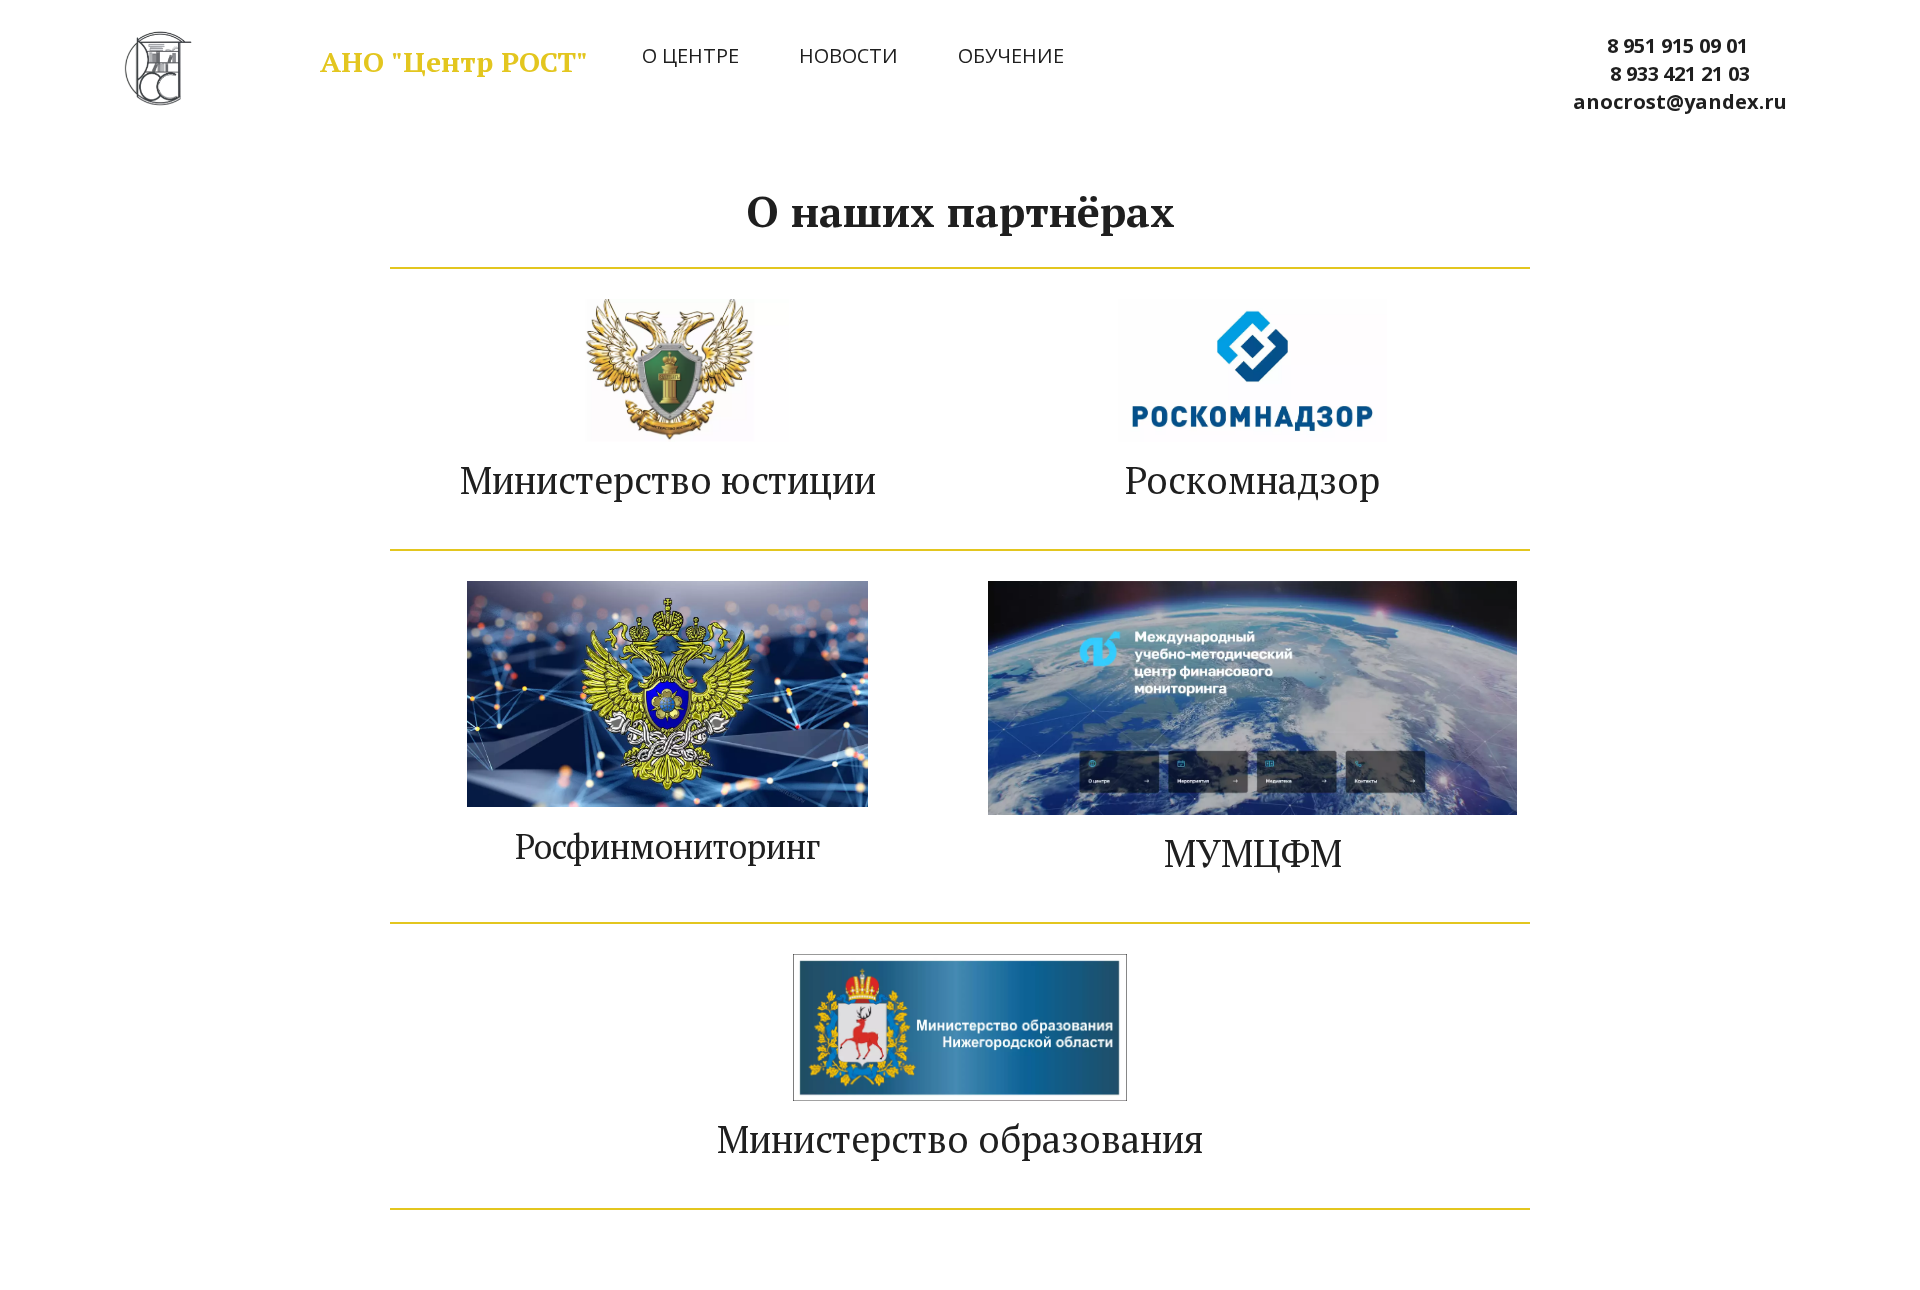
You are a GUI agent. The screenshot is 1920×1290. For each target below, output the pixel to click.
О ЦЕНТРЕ (690, 55)
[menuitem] (690, 56)
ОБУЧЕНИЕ (1011, 55)
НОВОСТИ (848, 55)
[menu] (1026, 56)
